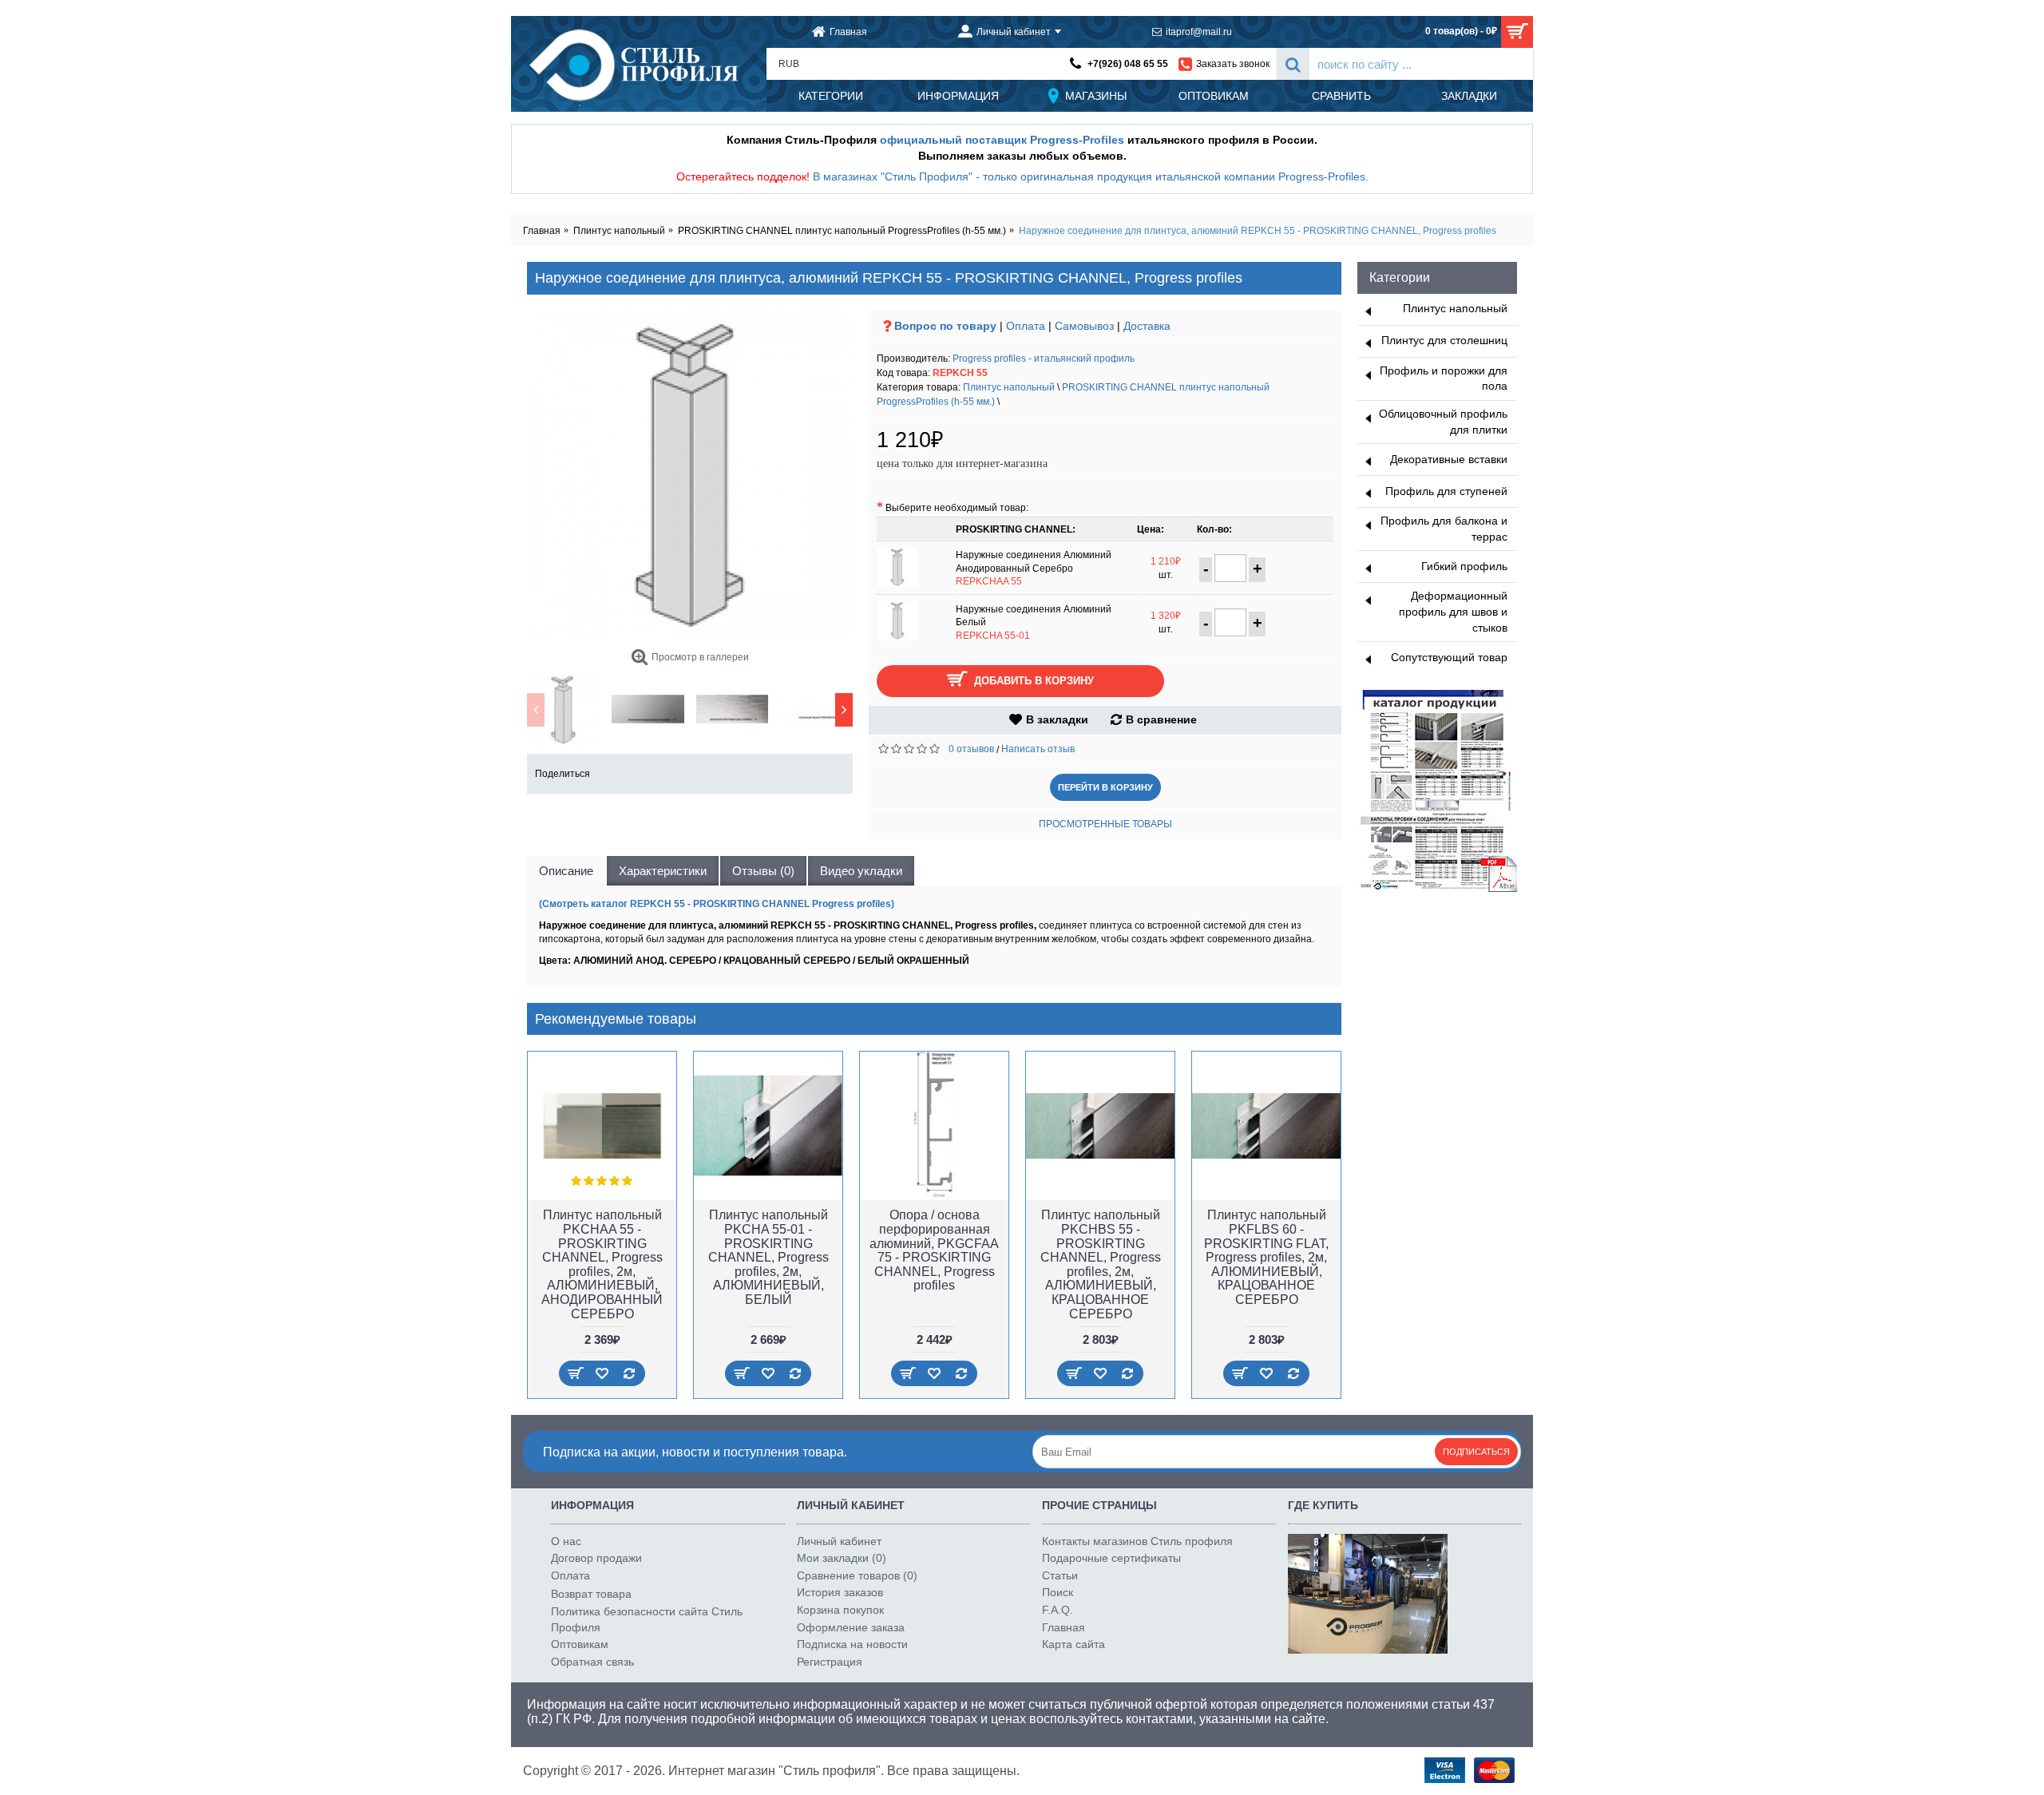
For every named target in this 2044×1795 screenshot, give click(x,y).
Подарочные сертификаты (1111, 1558)
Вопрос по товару (945, 326)
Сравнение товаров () (857, 1575)
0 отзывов (971, 749)
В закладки (1057, 719)
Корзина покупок (840, 1610)
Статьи (1060, 1575)
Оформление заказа (851, 1627)
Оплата (1026, 326)
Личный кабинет (839, 1541)
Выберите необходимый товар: (957, 508)
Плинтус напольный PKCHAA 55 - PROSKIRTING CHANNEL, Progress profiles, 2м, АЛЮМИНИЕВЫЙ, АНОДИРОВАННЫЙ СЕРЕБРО (602, 1264)
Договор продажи (596, 1558)
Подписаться (1476, 1452)
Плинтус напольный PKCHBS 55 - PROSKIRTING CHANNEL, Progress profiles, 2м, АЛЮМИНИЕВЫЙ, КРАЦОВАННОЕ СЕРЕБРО (1101, 1264)
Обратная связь (592, 1662)
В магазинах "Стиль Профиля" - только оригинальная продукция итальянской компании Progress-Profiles (1089, 176)
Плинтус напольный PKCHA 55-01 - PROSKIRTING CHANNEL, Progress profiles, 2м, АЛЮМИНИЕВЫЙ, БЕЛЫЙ (768, 1257)
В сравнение (1161, 719)
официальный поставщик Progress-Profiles (1002, 140)
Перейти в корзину (1105, 787)
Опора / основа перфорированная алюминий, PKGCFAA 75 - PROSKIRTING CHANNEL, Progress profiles (934, 1250)
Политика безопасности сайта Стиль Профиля (647, 1619)
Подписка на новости (852, 1644)
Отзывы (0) (763, 871)
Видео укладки (861, 871)
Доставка (1147, 326)
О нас (566, 1541)
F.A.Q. (1058, 1610)
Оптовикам (580, 1644)
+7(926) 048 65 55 (1128, 64)
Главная (1064, 1627)
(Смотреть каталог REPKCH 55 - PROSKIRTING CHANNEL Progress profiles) (717, 904)
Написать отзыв (1038, 749)
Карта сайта (1073, 1644)
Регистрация (830, 1662)
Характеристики (663, 871)
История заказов (840, 1592)
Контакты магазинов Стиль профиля (1137, 1541)
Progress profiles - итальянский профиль (1044, 359)
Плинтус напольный (1009, 387)
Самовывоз (1084, 326)
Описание (566, 871)
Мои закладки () (842, 1558)
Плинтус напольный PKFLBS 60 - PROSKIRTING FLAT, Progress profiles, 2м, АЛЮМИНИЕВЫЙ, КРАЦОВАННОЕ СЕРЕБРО (1266, 1257)
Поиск (1058, 1592)
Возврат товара (591, 1594)
